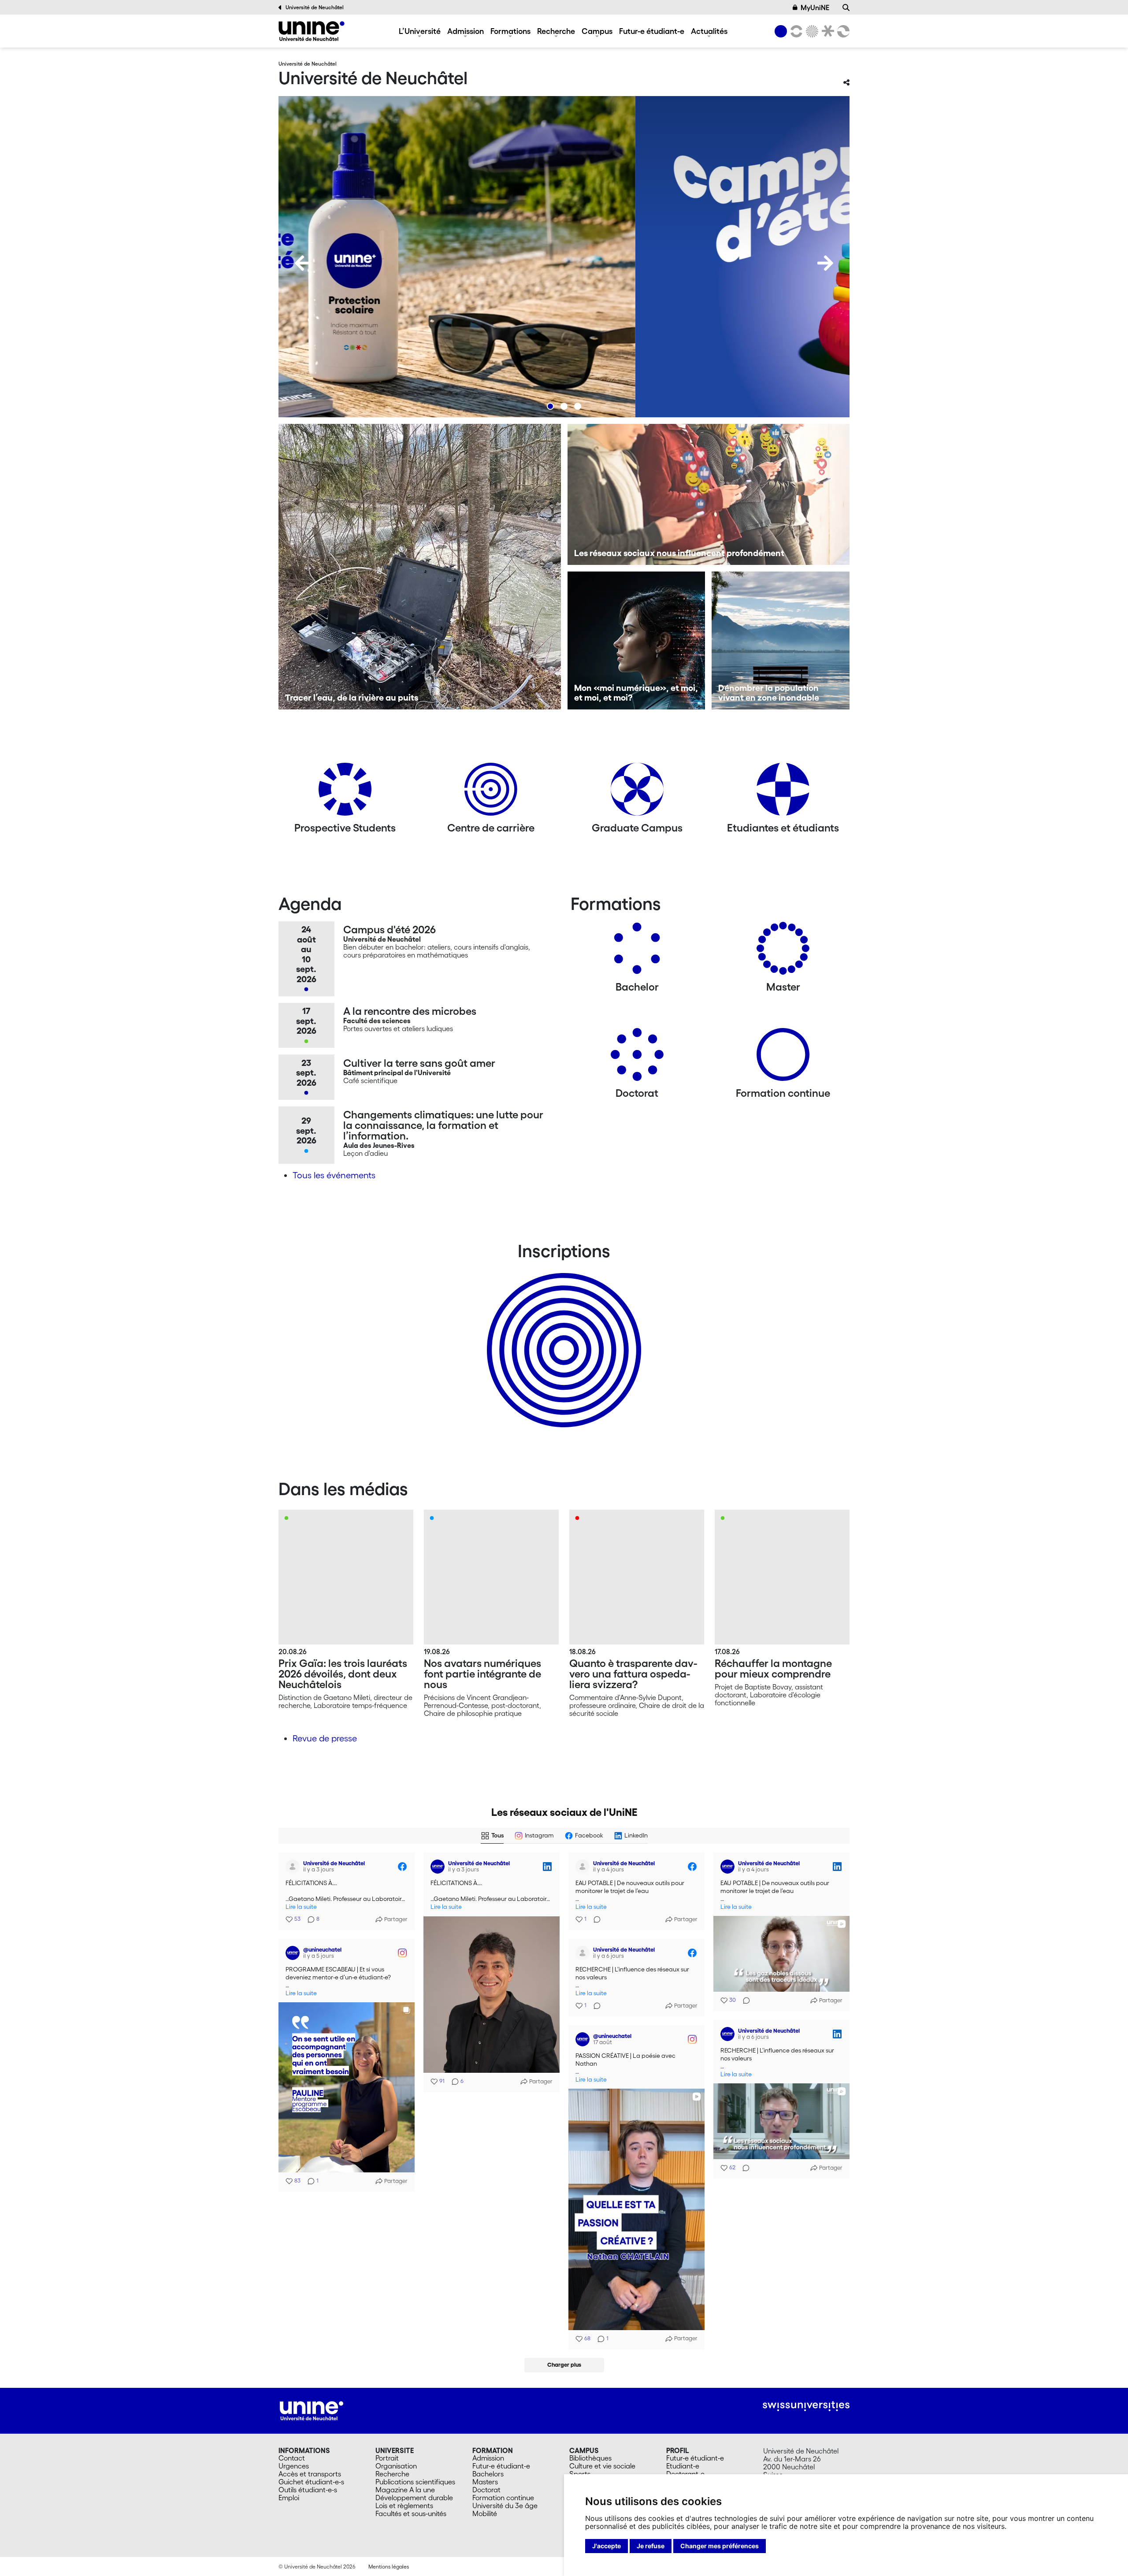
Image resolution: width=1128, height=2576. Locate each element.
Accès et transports (310, 2474)
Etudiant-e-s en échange (562, 1335)
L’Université (420, 31)
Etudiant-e (683, 2466)
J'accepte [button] (607, 2546)
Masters (485, 2482)
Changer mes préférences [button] (720, 2546)
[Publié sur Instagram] (402, 1953)
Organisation (396, 2466)
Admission (466, 31)
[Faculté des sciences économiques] (842, 31)
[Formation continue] (783, 1058)
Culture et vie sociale (602, 2466)
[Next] (825, 263)
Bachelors (488, 2474)
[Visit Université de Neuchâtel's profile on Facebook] (294, 1867)
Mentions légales (389, 2567)
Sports (580, 2474)
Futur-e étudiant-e (652, 31)
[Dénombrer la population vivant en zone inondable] (781, 640)
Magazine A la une (405, 2490)
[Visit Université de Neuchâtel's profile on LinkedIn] (439, 1867)
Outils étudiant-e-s (308, 2490)
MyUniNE (815, 7)
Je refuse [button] (651, 2546)
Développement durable (414, 2498)
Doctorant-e (685, 2474)
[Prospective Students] (345, 792)
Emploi (289, 2498)
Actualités (709, 31)
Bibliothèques (590, 2458)
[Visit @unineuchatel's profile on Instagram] (294, 1953)
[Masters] (783, 952)
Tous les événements (334, 1175)
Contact (292, 2458)
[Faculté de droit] (826, 31)
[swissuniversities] (806, 2406)
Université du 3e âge (505, 2505)
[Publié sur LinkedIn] (547, 1867)
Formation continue (503, 2498)
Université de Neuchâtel (315, 7)
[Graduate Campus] (637, 792)
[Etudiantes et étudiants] (783, 792)
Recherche (556, 31)
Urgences (294, 2466)
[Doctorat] (637, 1058)
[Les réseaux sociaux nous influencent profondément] (709, 494)
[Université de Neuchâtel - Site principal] (312, 2410)
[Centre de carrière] (491, 792)
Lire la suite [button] (301, 1907)
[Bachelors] (637, 952)
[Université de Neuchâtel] (312, 31)
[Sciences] (811, 31)
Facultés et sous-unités (411, 2513)
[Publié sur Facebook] (402, 1867)
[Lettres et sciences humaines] (795, 31)
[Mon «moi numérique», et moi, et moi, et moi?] (636, 640)
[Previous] (303, 263)
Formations (510, 31)
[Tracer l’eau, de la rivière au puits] (420, 567)
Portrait (387, 2458)
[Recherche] (846, 7)
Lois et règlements (404, 2505)
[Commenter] (594, 1919)
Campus (597, 31)
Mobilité (485, 2513)
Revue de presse (325, 1738)
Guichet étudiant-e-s (311, 2482)
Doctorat (486, 2490)
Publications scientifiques (415, 2482)
